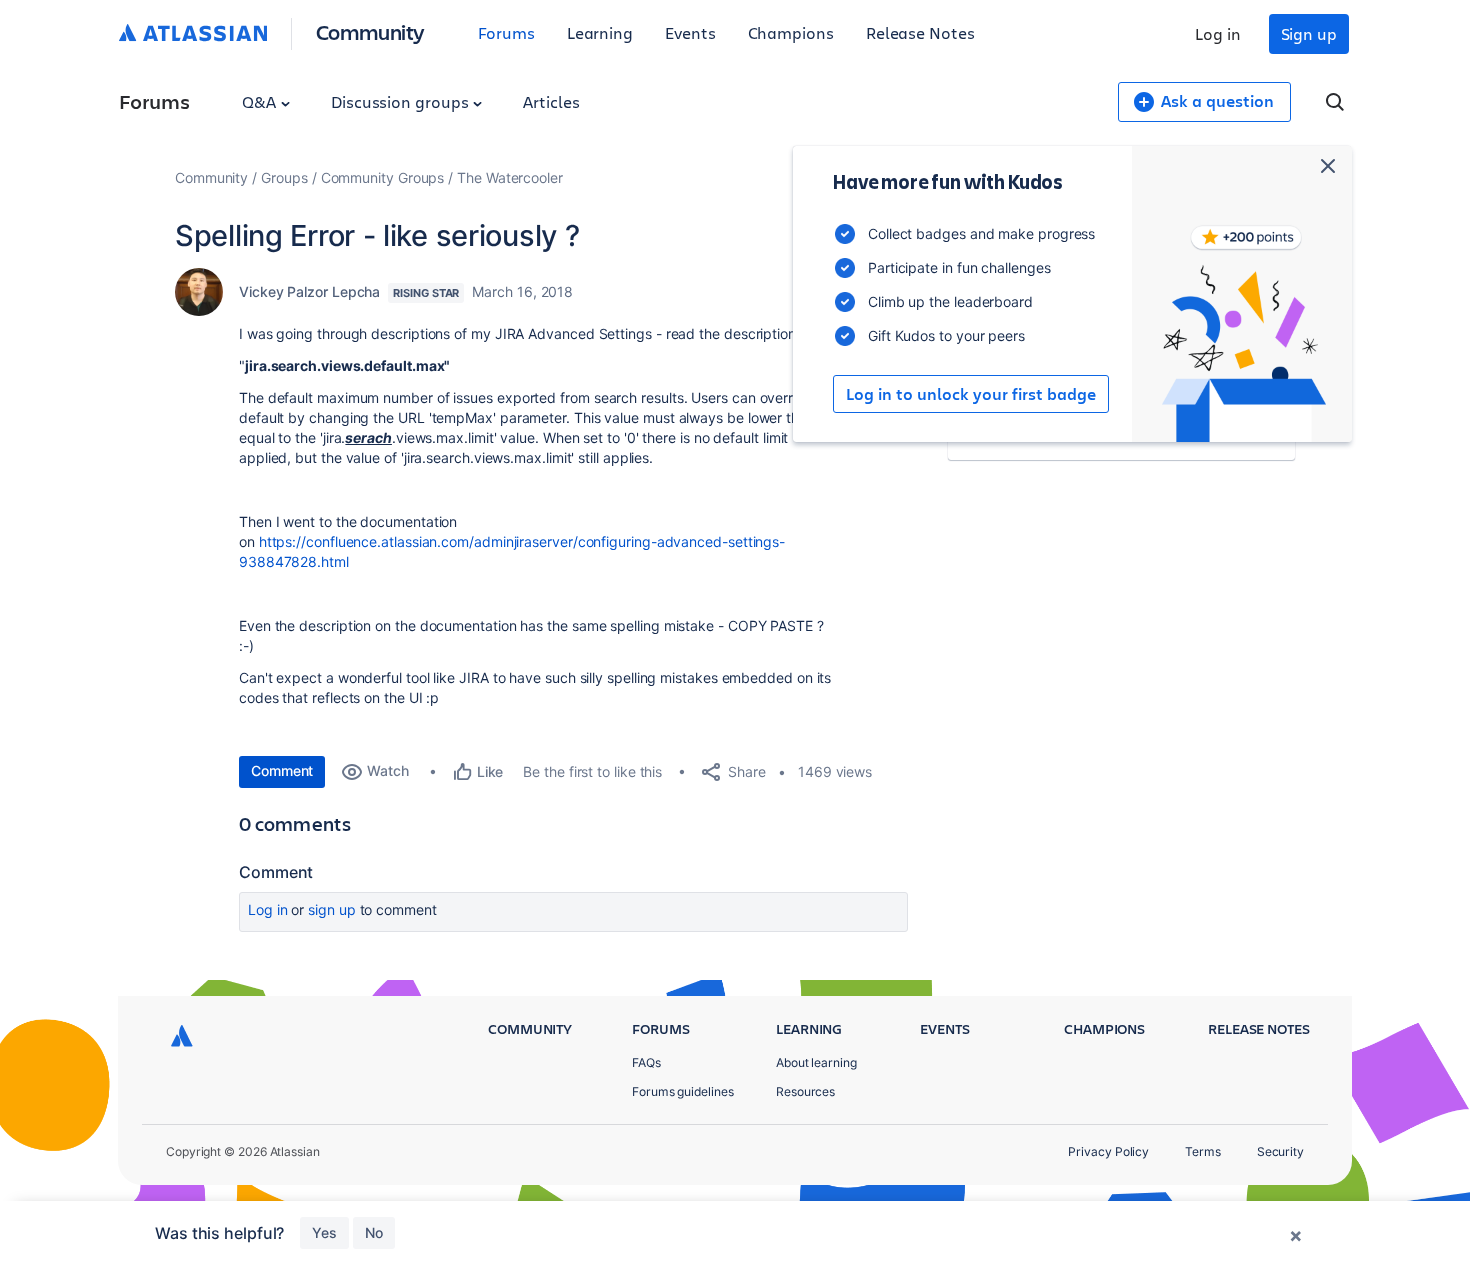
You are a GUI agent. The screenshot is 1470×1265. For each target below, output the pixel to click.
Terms (1203, 1151)
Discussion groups (402, 101)
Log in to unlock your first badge (971, 394)
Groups (284, 177)
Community (370, 31)
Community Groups (383, 177)
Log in (1218, 33)
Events (690, 32)
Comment (282, 770)
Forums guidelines (683, 1091)
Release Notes (920, 32)
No (374, 1232)
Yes (324, 1232)
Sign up (1309, 33)
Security (1280, 1151)
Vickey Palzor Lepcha (309, 291)
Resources (805, 1091)
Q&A (261, 101)
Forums (506, 32)
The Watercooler (510, 177)
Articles (551, 101)
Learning (600, 32)
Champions (791, 32)
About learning (816, 1062)
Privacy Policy (1108, 1151)
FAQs (646, 1062)
